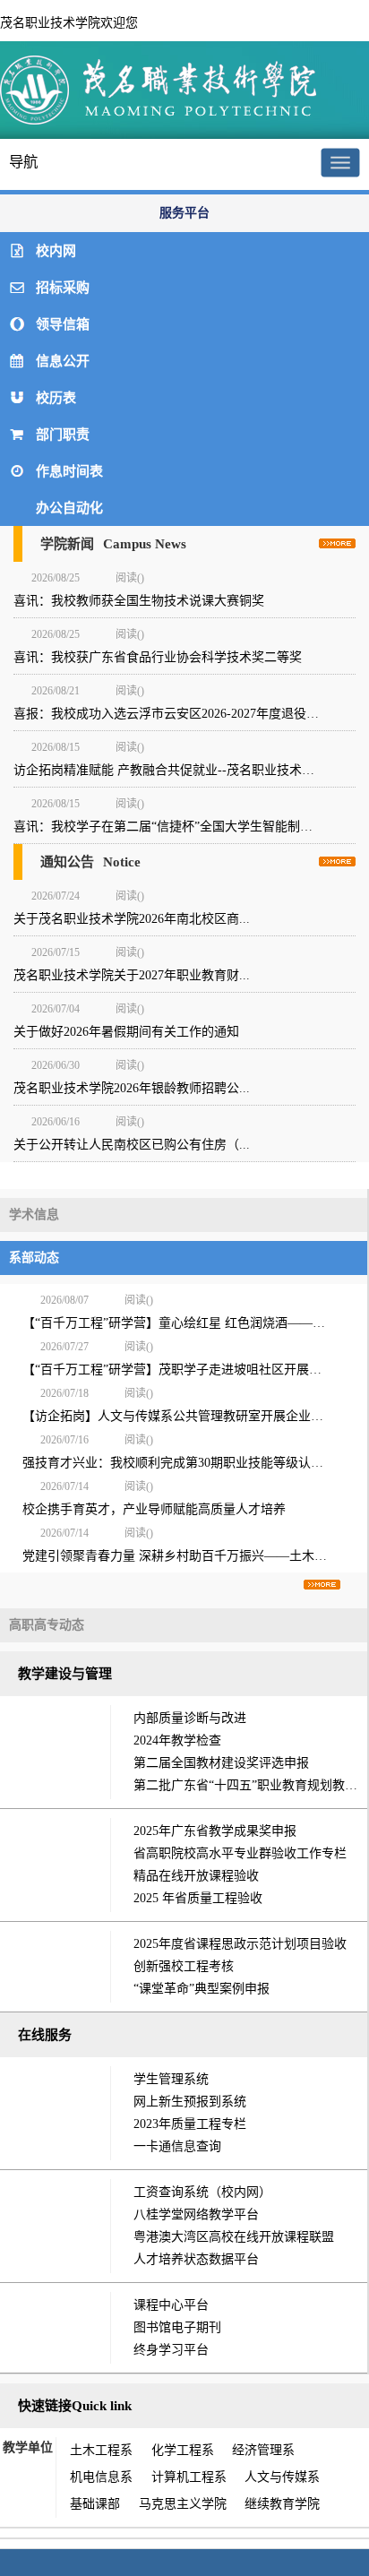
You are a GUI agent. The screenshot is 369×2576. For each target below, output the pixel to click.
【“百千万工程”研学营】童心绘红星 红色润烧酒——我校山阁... (178, 1323)
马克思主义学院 (183, 2504)
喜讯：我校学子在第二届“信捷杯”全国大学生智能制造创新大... (184, 827)
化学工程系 (183, 2450)
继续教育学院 (282, 2504)
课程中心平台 (171, 2305)
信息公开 (63, 361)
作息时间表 (69, 471)
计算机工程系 (189, 2477)
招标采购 (63, 288)
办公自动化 (69, 508)
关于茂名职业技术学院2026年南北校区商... (132, 919)
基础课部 (95, 2504)
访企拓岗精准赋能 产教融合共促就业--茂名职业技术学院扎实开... (184, 770)
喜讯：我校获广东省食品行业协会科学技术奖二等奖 (159, 657)
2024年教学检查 (177, 1740)
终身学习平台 (171, 2350)
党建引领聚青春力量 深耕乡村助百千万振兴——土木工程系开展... (178, 1556)
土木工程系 (101, 2450)
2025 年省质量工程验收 (198, 1898)
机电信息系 (101, 2477)
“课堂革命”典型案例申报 (202, 1989)
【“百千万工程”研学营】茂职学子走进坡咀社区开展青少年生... (178, 1370)
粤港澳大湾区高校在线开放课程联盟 (234, 2237)
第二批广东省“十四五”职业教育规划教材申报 (250, 1785)
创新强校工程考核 (184, 1966)
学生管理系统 (171, 2079)
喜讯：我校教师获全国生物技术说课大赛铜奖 (141, 601)
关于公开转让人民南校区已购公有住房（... (132, 1145)
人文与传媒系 (282, 2477)
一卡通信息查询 (177, 2146)
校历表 (56, 398)
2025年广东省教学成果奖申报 (215, 1831)
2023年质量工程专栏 (190, 2124)
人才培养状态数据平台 (196, 2259)
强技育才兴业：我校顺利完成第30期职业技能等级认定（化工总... (178, 1463)
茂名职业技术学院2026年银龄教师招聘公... (132, 1088)
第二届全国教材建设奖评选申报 (221, 1763)
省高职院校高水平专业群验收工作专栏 (240, 1853)
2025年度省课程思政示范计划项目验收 (240, 1944)
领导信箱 (63, 324)
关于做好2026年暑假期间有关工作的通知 (126, 1032)
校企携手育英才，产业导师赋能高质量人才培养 (154, 1509)
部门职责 (63, 435)
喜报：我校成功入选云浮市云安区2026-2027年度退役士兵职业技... (184, 714)
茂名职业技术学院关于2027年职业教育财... (132, 975)
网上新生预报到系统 (190, 2102)
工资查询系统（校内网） (202, 2192)
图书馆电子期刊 (177, 2327)
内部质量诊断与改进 (190, 1718)
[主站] (161, 122)
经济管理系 (263, 2450)
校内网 (56, 251)
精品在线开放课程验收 (196, 1876)
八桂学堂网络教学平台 (196, 2214)
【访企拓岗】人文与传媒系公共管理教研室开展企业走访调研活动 (178, 1416)
